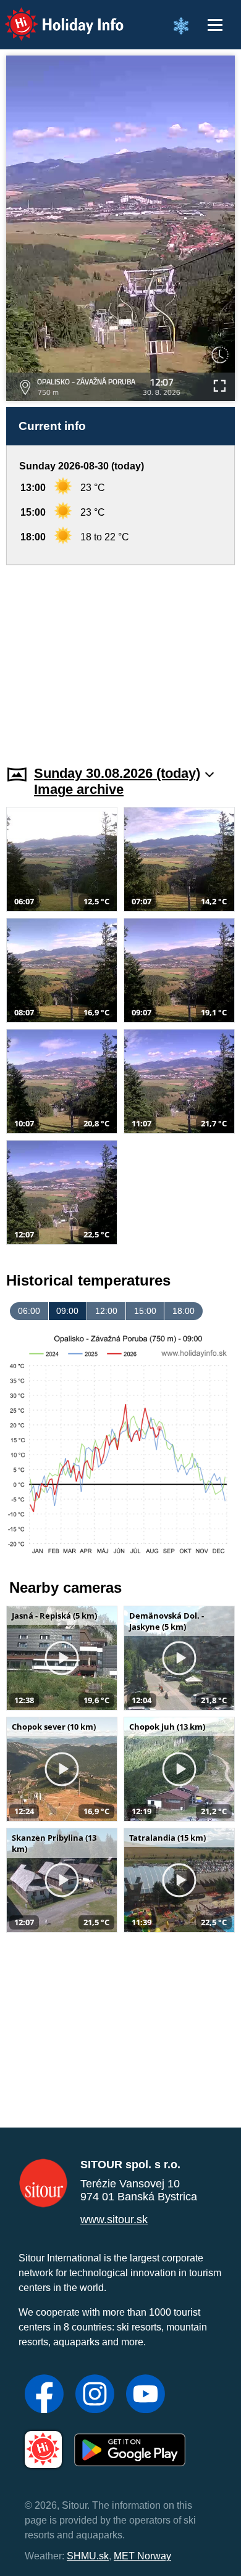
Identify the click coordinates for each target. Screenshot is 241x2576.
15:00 (145, 1311)
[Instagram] (95, 2395)
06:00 (29, 1311)
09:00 (67, 1311)
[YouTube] (146, 2395)
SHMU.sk (88, 2556)
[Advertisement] (120, 658)
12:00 (106, 1311)
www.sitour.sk (114, 2219)
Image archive (79, 789)
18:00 (184, 1311)
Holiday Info (53, 16)
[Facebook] (44, 2395)
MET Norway (142, 2556)
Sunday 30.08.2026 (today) (117, 773)
